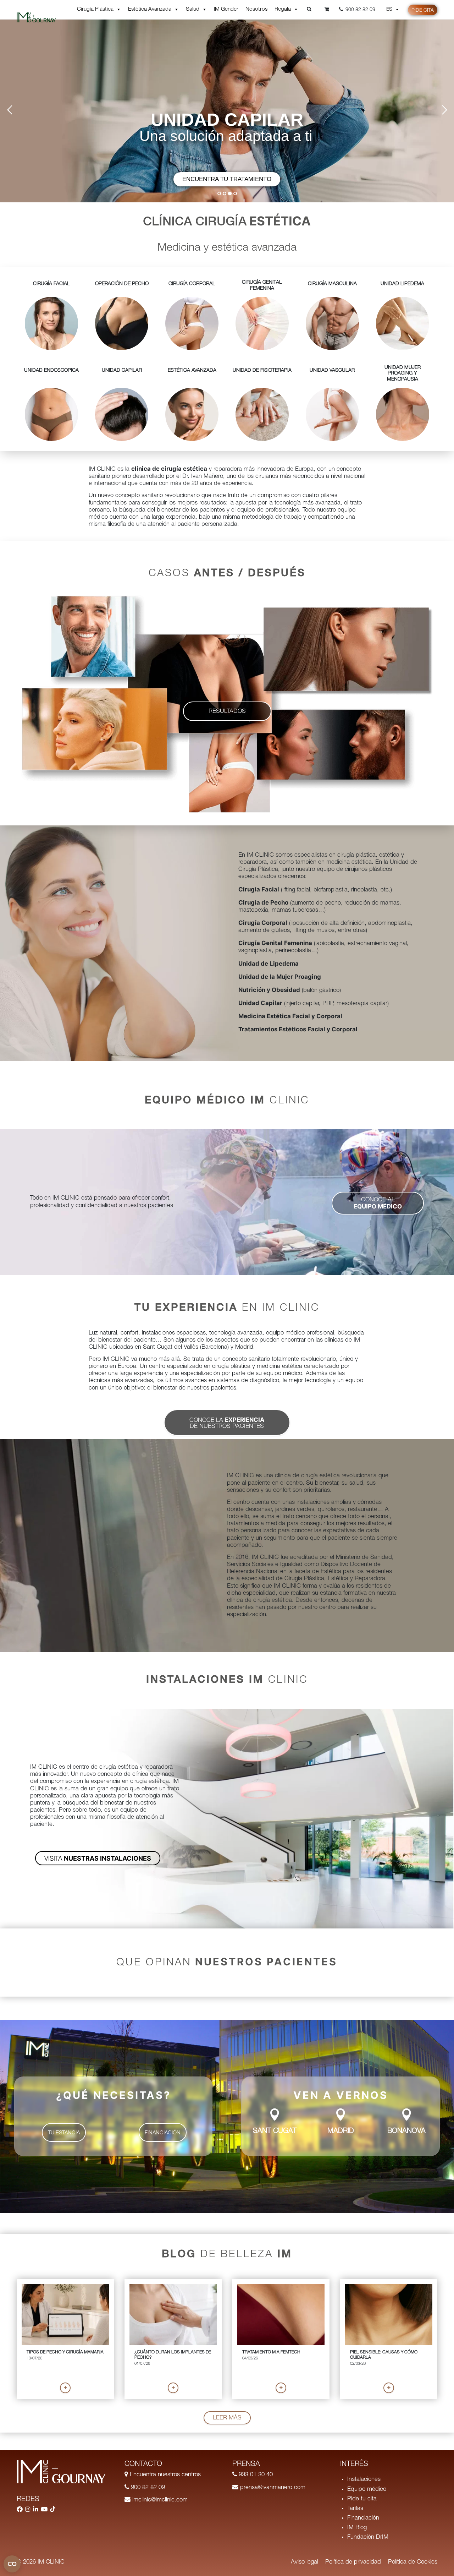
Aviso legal (304, 2562)
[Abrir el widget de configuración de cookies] (12, 2564)
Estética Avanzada (150, 9)
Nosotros (256, 9)
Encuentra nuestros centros (164, 2475)
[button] (227, 711)
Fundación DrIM (368, 2537)
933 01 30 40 (255, 2475)
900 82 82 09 (147, 2488)
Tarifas (355, 2509)
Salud (193, 9)
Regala (283, 9)
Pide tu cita (362, 2499)
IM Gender (226, 9)
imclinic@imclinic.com (159, 2500)
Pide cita (423, 11)
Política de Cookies (413, 2562)
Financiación (363, 2518)
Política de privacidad (353, 2562)
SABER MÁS (227, 179)
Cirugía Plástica (95, 9)
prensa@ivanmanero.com (272, 2488)
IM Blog (357, 2528)
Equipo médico (367, 2490)
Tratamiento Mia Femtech (271, 2352)
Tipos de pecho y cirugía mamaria (65, 2352)
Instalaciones (364, 2480)
